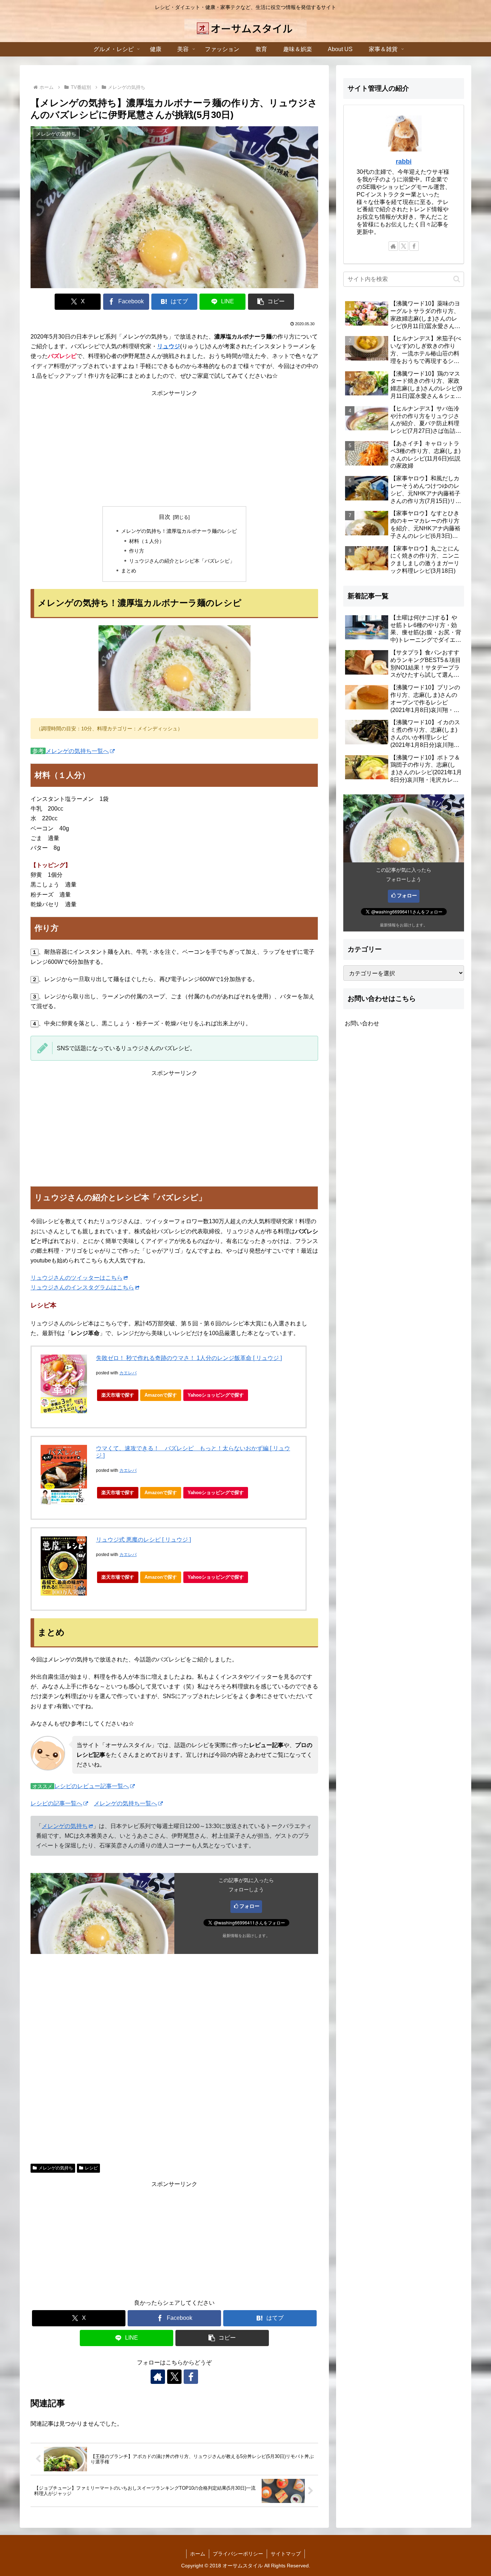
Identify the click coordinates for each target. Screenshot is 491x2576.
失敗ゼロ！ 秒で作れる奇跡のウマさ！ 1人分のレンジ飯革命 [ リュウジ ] (189, 1358)
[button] (271, 302)
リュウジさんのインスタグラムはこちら (82, 1287)
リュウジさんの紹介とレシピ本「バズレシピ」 (182, 561)
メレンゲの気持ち (65, 1826)
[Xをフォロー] (174, 2377)
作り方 (137, 551)
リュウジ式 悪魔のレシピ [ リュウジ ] (143, 1540)
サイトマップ (286, 2554)
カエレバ (128, 1373)
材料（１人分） (147, 541)
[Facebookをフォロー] (191, 2377)
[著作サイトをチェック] (158, 2377)
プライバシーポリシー (238, 2554)
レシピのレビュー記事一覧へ (92, 1786)
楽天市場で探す (118, 1395)
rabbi (404, 162)
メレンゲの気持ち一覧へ (77, 751)
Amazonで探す (161, 1395)
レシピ (91, 2168)
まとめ (129, 571)
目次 (165, 517)
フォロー (249, 1906)
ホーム (198, 2554)
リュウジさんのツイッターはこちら (77, 1278)
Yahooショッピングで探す (216, 1395)
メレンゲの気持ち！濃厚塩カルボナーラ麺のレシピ (179, 531)
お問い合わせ (362, 1023)
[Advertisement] (174, 448)
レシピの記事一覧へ (56, 1803)
